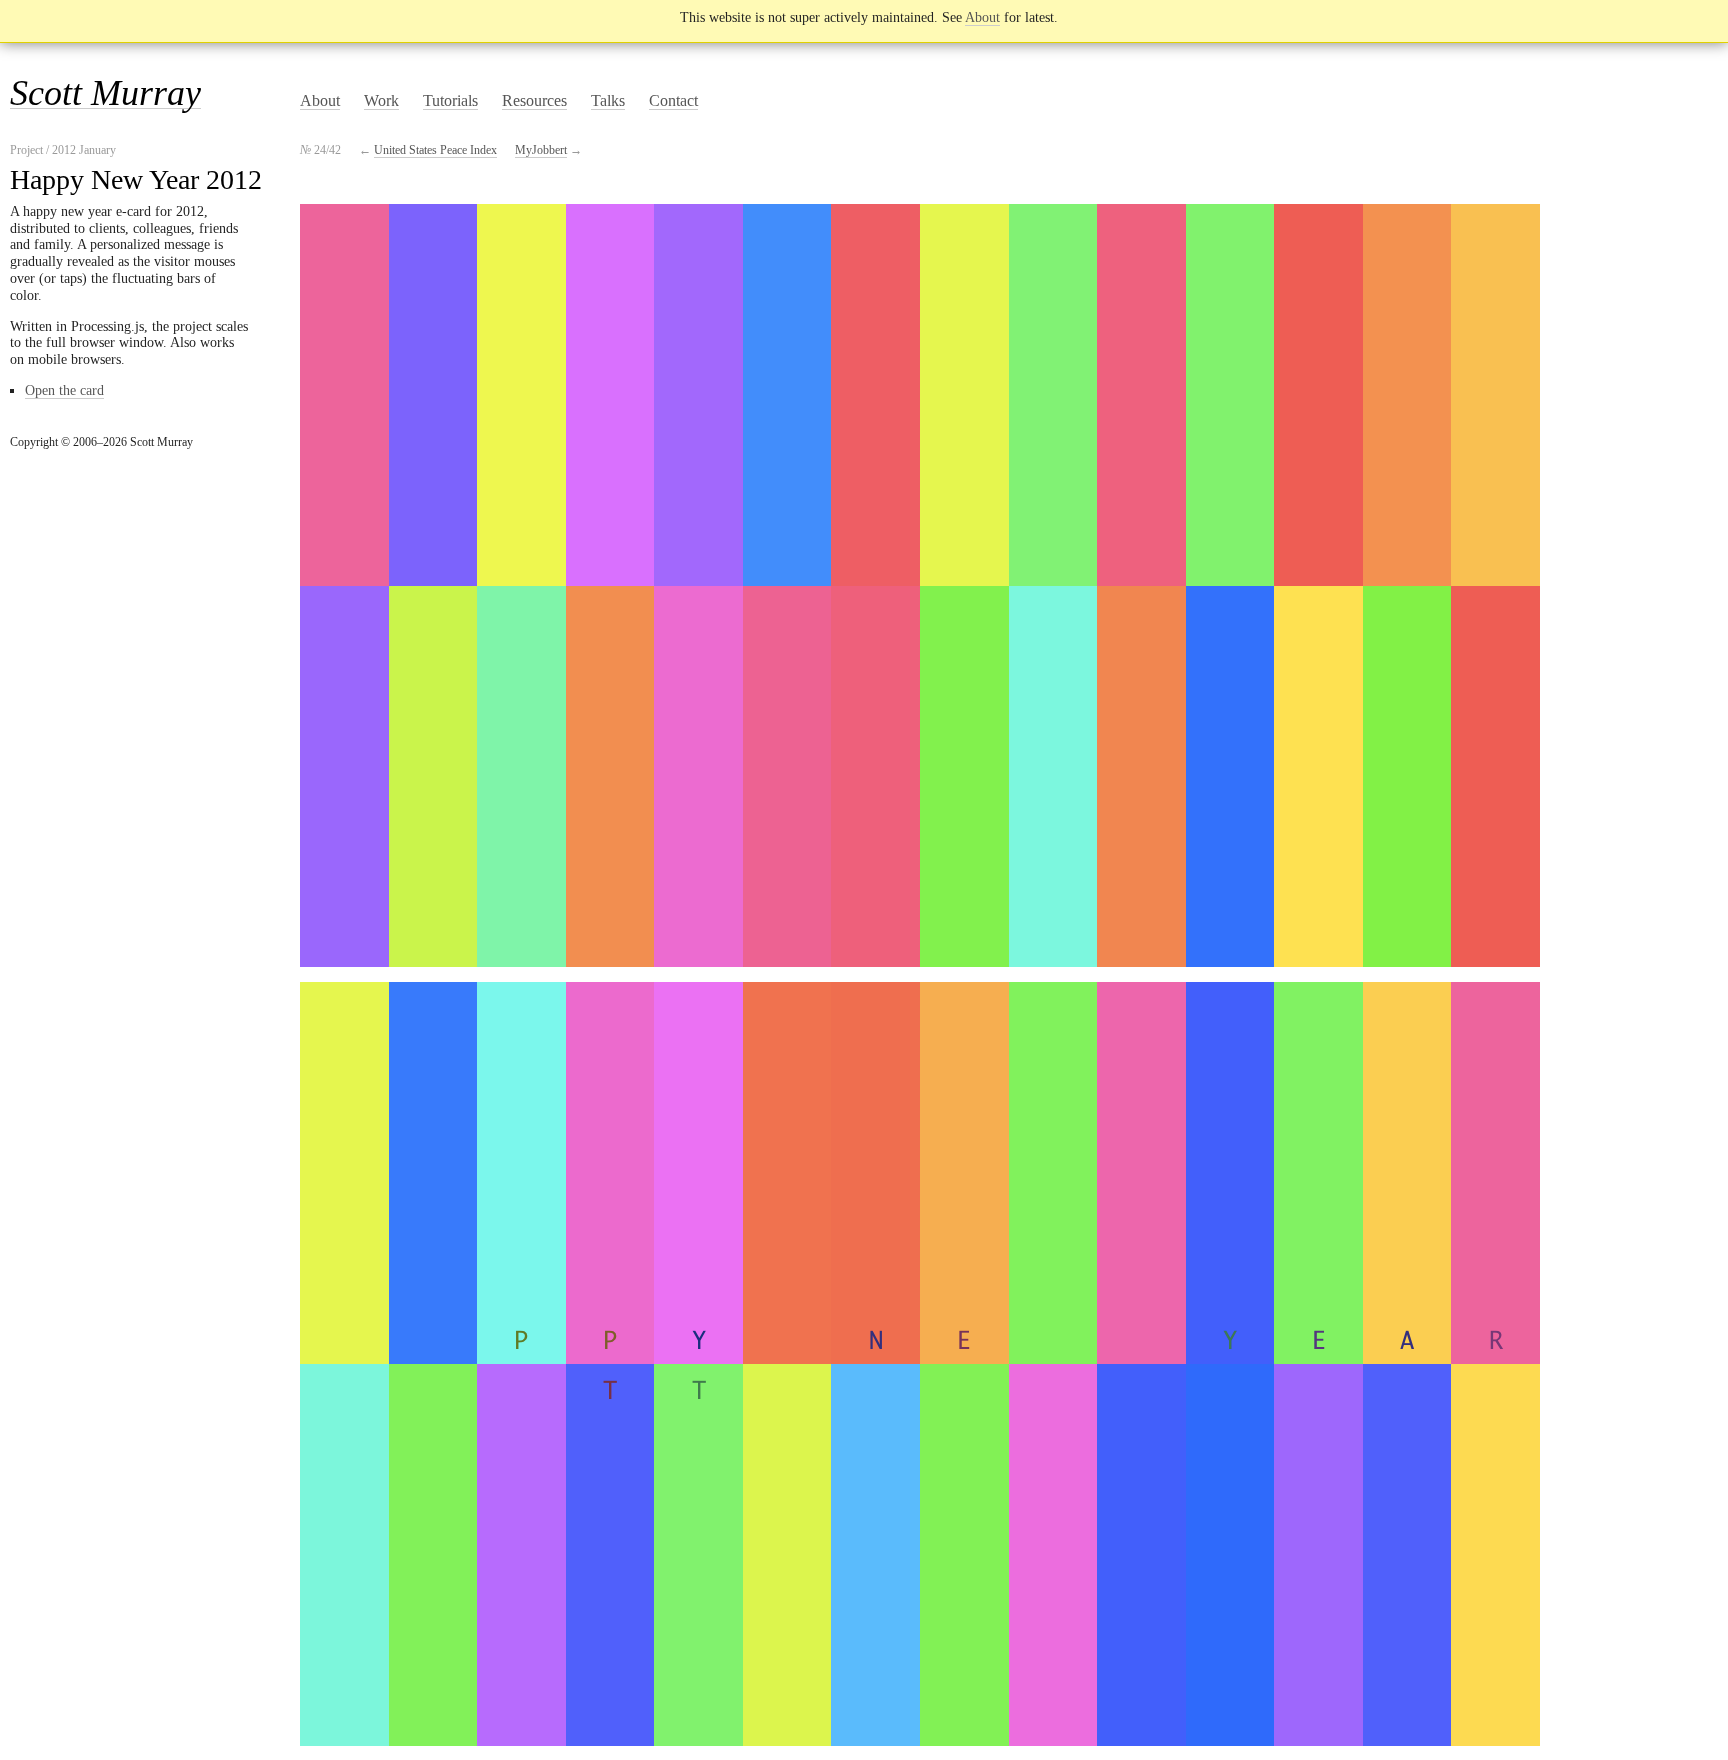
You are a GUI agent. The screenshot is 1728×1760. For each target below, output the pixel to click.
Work (381, 100)
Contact (673, 100)
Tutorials (450, 100)
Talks (608, 100)
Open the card (64, 390)
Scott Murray (105, 93)
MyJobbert (541, 150)
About (982, 17)
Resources (534, 100)
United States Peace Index (435, 150)
